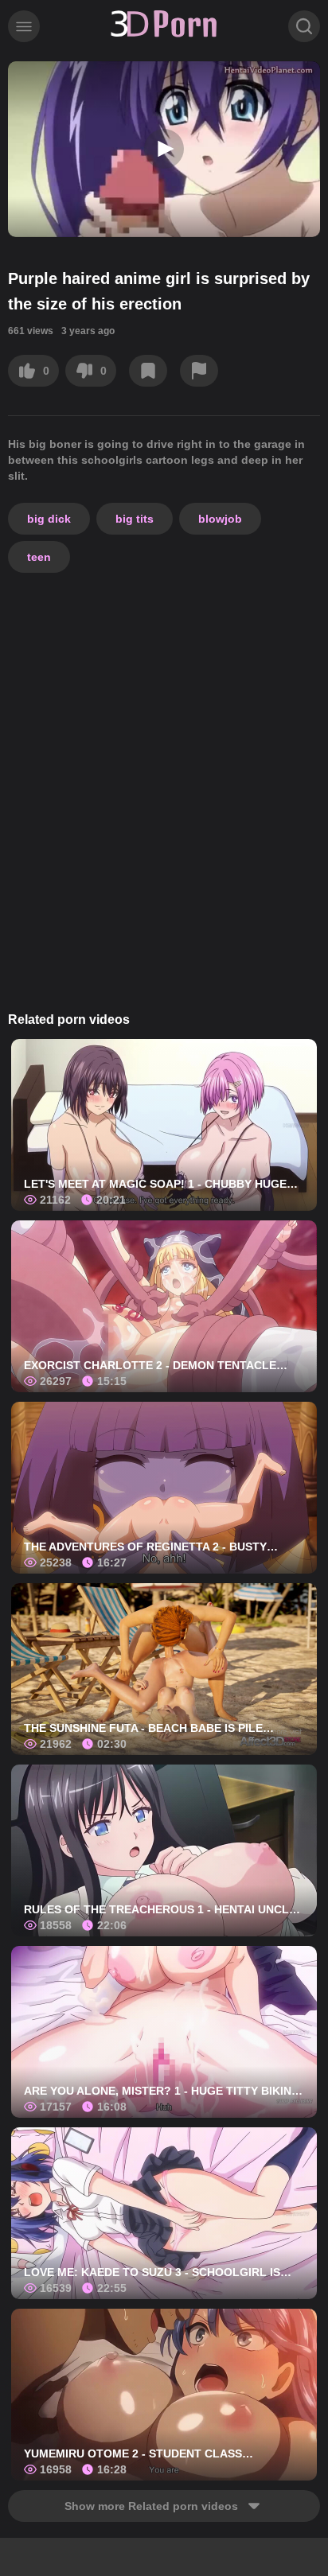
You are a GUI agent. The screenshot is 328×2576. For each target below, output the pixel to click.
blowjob (220, 519)
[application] (164, 149)
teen (39, 557)
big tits (135, 519)
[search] (304, 26)
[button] (164, 149)
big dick (49, 519)
